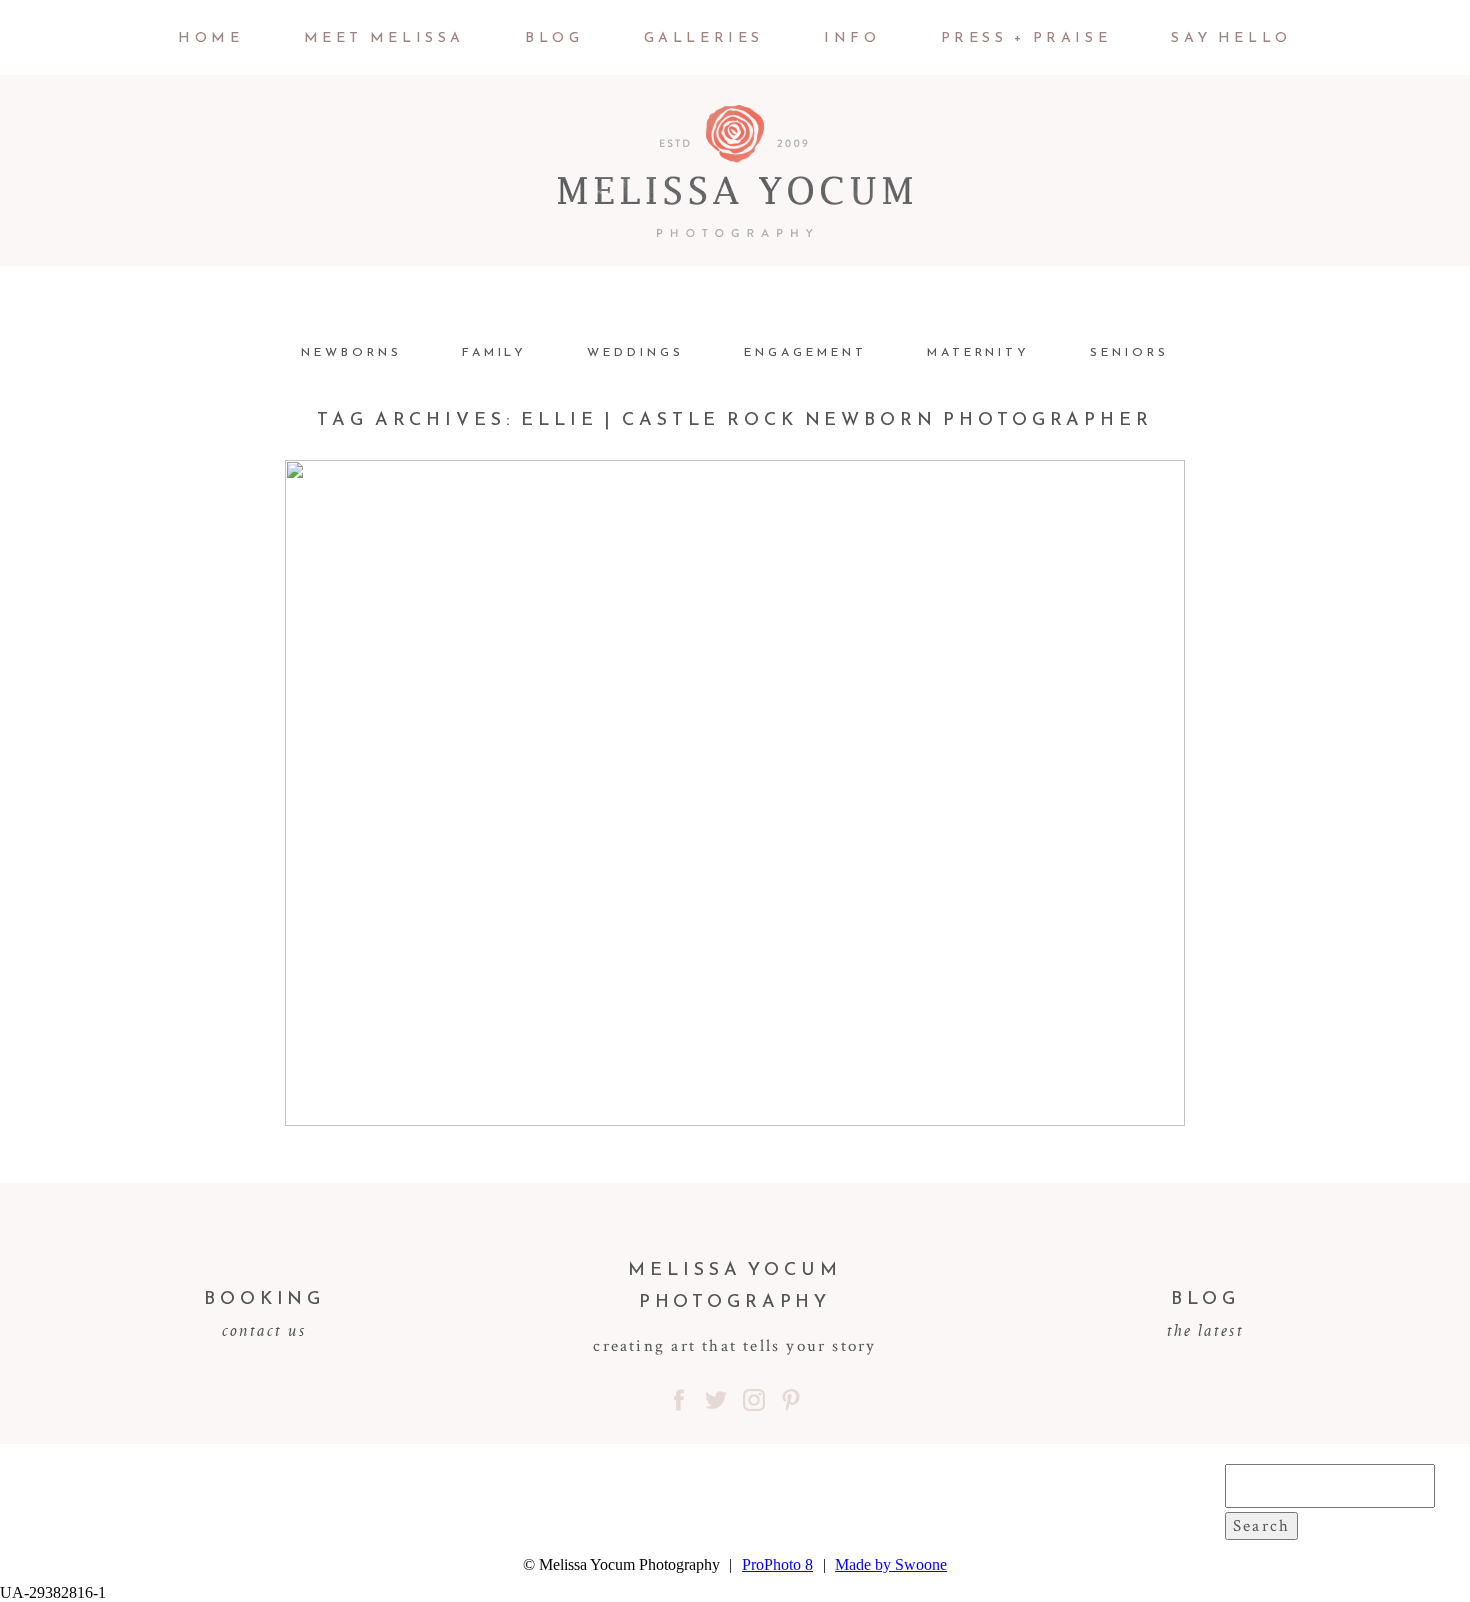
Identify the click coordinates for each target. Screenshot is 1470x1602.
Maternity (979, 352)
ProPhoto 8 (777, 1564)
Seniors (1129, 352)
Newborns (351, 352)
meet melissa (384, 37)
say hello (1231, 37)
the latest (1205, 1330)
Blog (554, 37)
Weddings (635, 352)
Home (210, 37)
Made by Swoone (891, 1564)
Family (495, 352)
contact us (264, 1330)
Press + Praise (1026, 37)
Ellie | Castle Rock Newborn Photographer (730, 708)
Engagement (805, 352)
